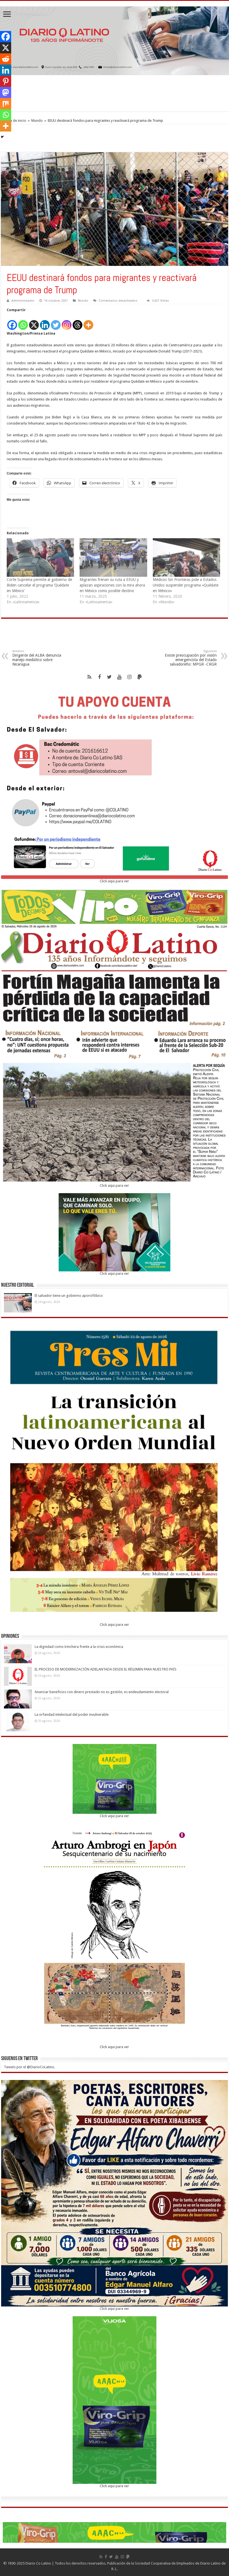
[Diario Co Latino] (115, 40)
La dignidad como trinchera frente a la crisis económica (79, 1647)
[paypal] (140, 677)
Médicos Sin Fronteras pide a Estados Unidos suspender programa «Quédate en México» (186, 585)
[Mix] (6, 104)
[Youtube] (120, 677)
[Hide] (2, 137)
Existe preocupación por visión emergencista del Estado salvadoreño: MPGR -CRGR (191, 658)
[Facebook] (12, 322)
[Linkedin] (45, 322)
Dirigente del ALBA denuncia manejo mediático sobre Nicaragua (37, 658)
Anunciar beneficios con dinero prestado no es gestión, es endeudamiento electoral (102, 1692)
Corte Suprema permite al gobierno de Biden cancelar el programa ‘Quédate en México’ (39, 585)
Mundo (37, 121)
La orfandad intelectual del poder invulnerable (72, 1714)
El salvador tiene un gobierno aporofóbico (69, 1296)
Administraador (23, 301)
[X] (34, 322)
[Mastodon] (6, 92)
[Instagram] (67, 322)
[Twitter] (56, 322)
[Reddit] (6, 59)
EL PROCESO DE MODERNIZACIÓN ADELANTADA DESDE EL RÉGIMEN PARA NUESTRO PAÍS (106, 1669)
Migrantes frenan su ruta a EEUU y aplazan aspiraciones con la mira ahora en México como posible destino (112, 585)
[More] (88, 322)
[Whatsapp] (23, 322)
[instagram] (130, 677)
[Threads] (77, 322)
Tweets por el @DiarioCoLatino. (29, 2067)
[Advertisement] (115, 93)
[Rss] (89, 677)
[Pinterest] (6, 81)
